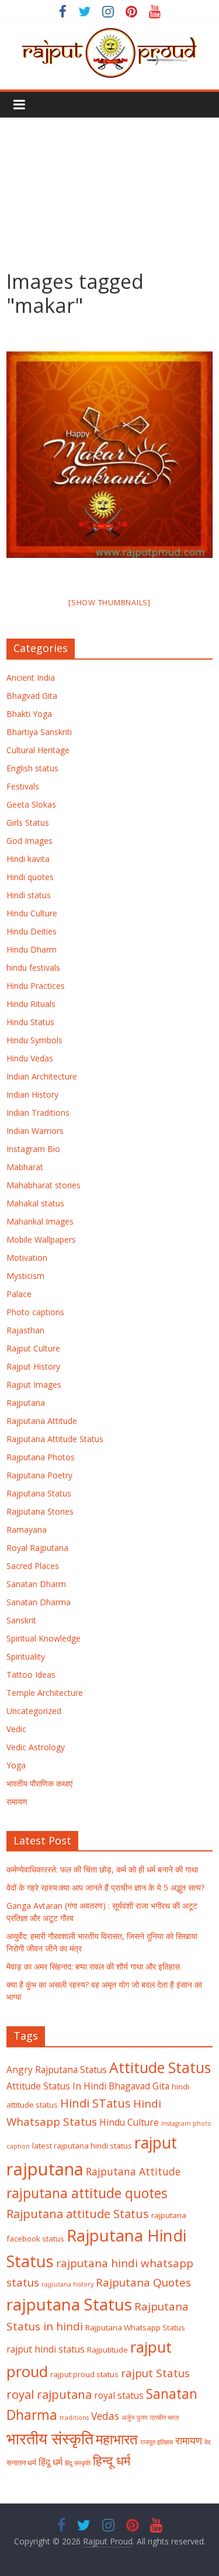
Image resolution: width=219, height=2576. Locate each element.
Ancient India (31, 677)
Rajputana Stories (40, 1511)
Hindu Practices (36, 986)
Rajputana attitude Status (78, 2213)
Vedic (16, 1729)
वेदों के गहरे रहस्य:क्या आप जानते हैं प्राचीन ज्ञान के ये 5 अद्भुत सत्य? (105, 1887)
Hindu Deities (32, 931)
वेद (208, 2442)
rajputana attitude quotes (87, 2193)
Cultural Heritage (38, 750)
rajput (156, 2143)
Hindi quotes (30, 877)
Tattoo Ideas (31, 1675)
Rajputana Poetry (39, 1475)
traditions (74, 2418)
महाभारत (117, 2439)
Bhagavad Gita (139, 2086)
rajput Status (155, 2373)
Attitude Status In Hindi (56, 2086)
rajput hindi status (46, 2349)
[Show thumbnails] (109, 602)
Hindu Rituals (31, 1004)
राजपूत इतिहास (157, 2442)
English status (32, 768)
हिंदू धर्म (51, 2462)
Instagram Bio (33, 1149)
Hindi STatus (95, 2103)
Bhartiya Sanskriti (39, 732)
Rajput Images (34, 1384)
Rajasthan (25, 1330)
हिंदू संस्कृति (78, 2463)
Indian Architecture (42, 1076)
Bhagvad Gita (32, 696)
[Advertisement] (109, 185)
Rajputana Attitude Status (55, 1439)
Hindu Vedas (30, 1058)
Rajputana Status (39, 1493)
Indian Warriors (35, 1131)
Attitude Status (160, 2068)
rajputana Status (69, 2304)
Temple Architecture (45, 1693)
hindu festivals (33, 968)
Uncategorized (34, 1711)
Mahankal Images (40, 1221)
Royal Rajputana (37, 1548)
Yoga (16, 1765)
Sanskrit (21, 1620)
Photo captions (35, 1312)
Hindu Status (30, 1022)
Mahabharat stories (44, 1185)
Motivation (27, 1258)
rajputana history (67, 2284)
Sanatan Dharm (36, 1584)
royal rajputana (49, 2394)
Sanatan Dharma (39, 1602)
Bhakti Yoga (29, 714)
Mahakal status (35, 1203)
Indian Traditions (38, 1113)
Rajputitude (107, 2350)
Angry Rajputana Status (57, 2070)
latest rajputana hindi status (82, 2146)
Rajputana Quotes (143, 2282)
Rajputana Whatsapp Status (135, 2327)
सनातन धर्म (21, 2463)
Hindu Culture (32, 913)
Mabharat (25, 1167)
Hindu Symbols (34, 1040)
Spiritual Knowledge (44, 1638)
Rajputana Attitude (42, 1421)
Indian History (32, 1094)
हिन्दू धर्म (112, 2461)
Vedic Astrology (36, 1747)
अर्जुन (128, 2418)
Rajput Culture (33, 1348)
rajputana (45, 2169)
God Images (29, 841)
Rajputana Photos (41, 1457)
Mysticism (25, 1276)
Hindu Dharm (32, 949)
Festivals (23, 786)
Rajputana (26, 1403)
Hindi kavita (28, 859)
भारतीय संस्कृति (50, 2439)
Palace (19, 1294)
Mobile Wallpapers (41, 1239)
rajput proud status (84, 2374)
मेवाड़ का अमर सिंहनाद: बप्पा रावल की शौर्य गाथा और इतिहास (93, 1966)
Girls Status (28, 823)
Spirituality (26, 1656)
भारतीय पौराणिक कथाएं (39, 1783)
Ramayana (27, 1530)
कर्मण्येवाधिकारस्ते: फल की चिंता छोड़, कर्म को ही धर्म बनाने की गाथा (102, 1869)
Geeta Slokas (31, 804)
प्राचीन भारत (164, 2418)
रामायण (17, 1801)
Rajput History (33, 1366)
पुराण (142, 2418)
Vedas (105, 2416)
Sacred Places (33, 1566)
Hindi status (29, 895)
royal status (119, 2395)
